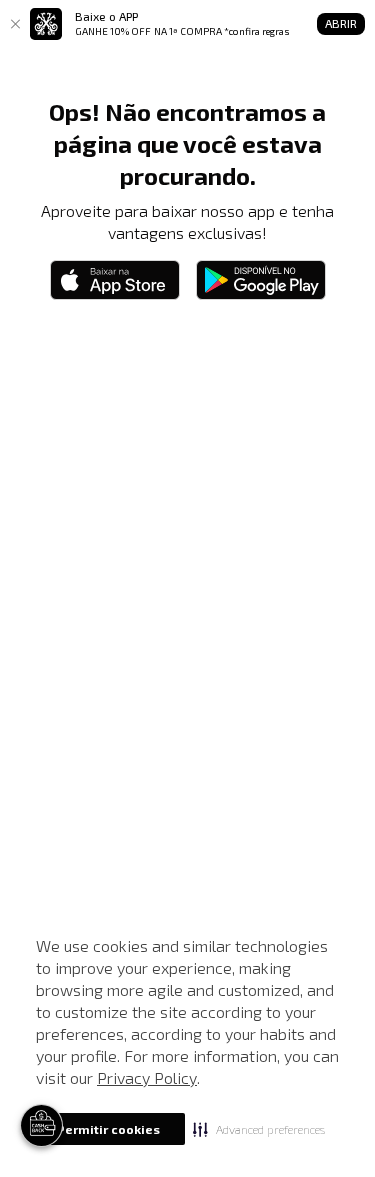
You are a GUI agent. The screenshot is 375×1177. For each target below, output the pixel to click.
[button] (259, 1129)
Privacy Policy (147, 1077)
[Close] (15, 24)
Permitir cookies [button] (108, 1129)
